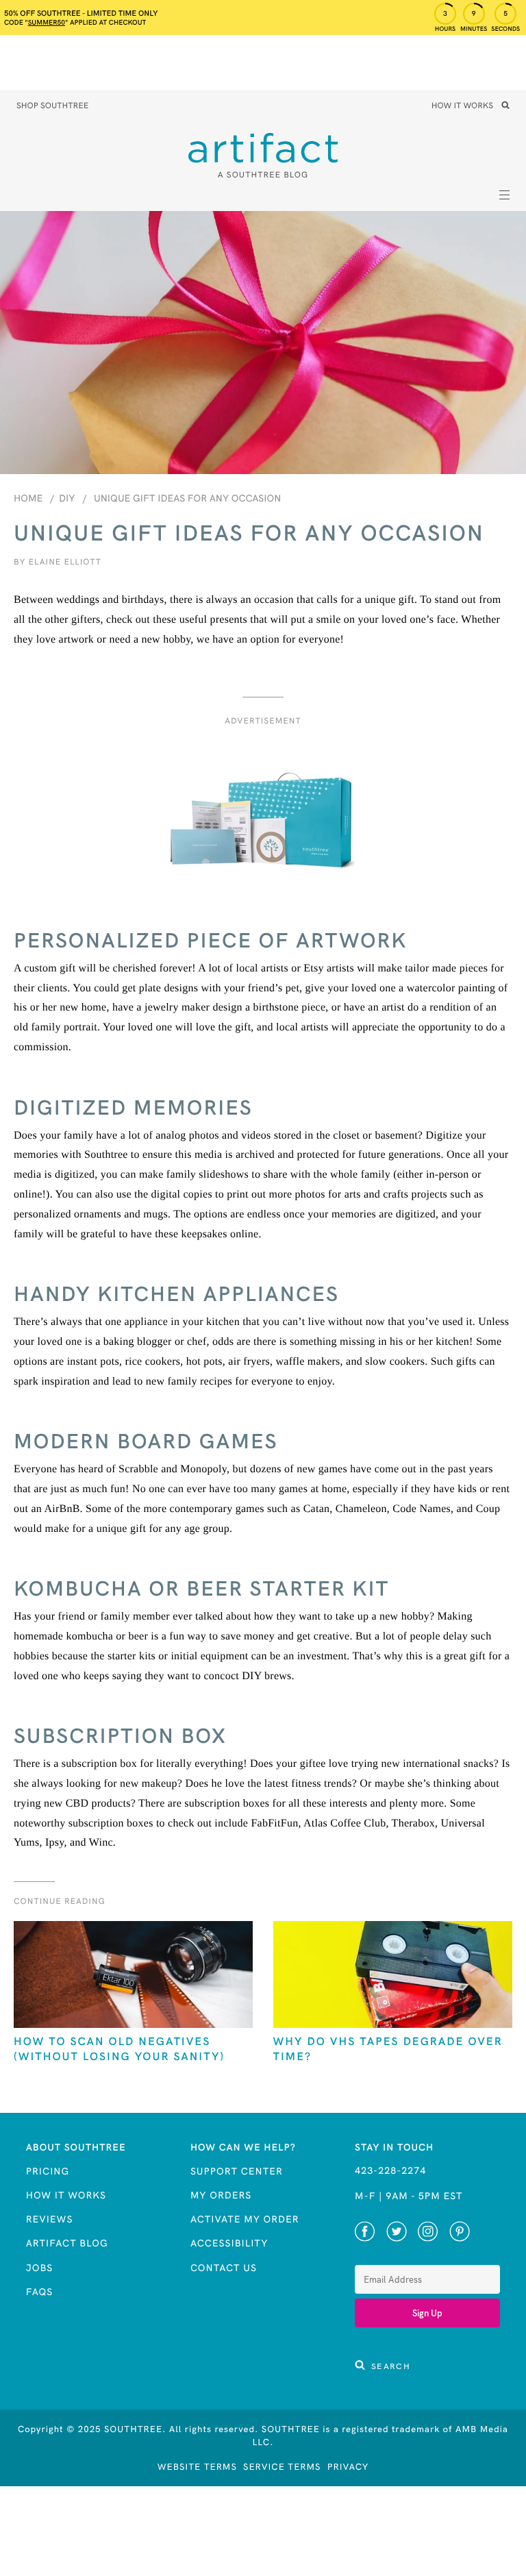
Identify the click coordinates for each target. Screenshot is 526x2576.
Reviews (50, 2219)
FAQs (40, 2292)
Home (28, 498)
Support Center (237, 2171)
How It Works (462, 106)
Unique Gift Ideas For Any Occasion (187, 498)
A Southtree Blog (263, 175)
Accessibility (229, 2243)
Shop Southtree (52, 106)
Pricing (48, 2171)
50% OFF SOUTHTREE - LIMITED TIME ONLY (81, 13)
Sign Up (427, 2313)
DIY (67, 498)
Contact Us (224, 2268)
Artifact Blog (67, 2243)
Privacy (348, 2467)
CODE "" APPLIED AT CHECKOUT (75, 22)
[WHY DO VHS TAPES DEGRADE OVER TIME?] (393, 1976)
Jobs (40, 2268)
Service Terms (282, 2467)
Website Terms (197, 2467)
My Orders (221, 2195)
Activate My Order (245, 2219)
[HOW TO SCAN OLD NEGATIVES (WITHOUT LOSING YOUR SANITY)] (133, 1976)
